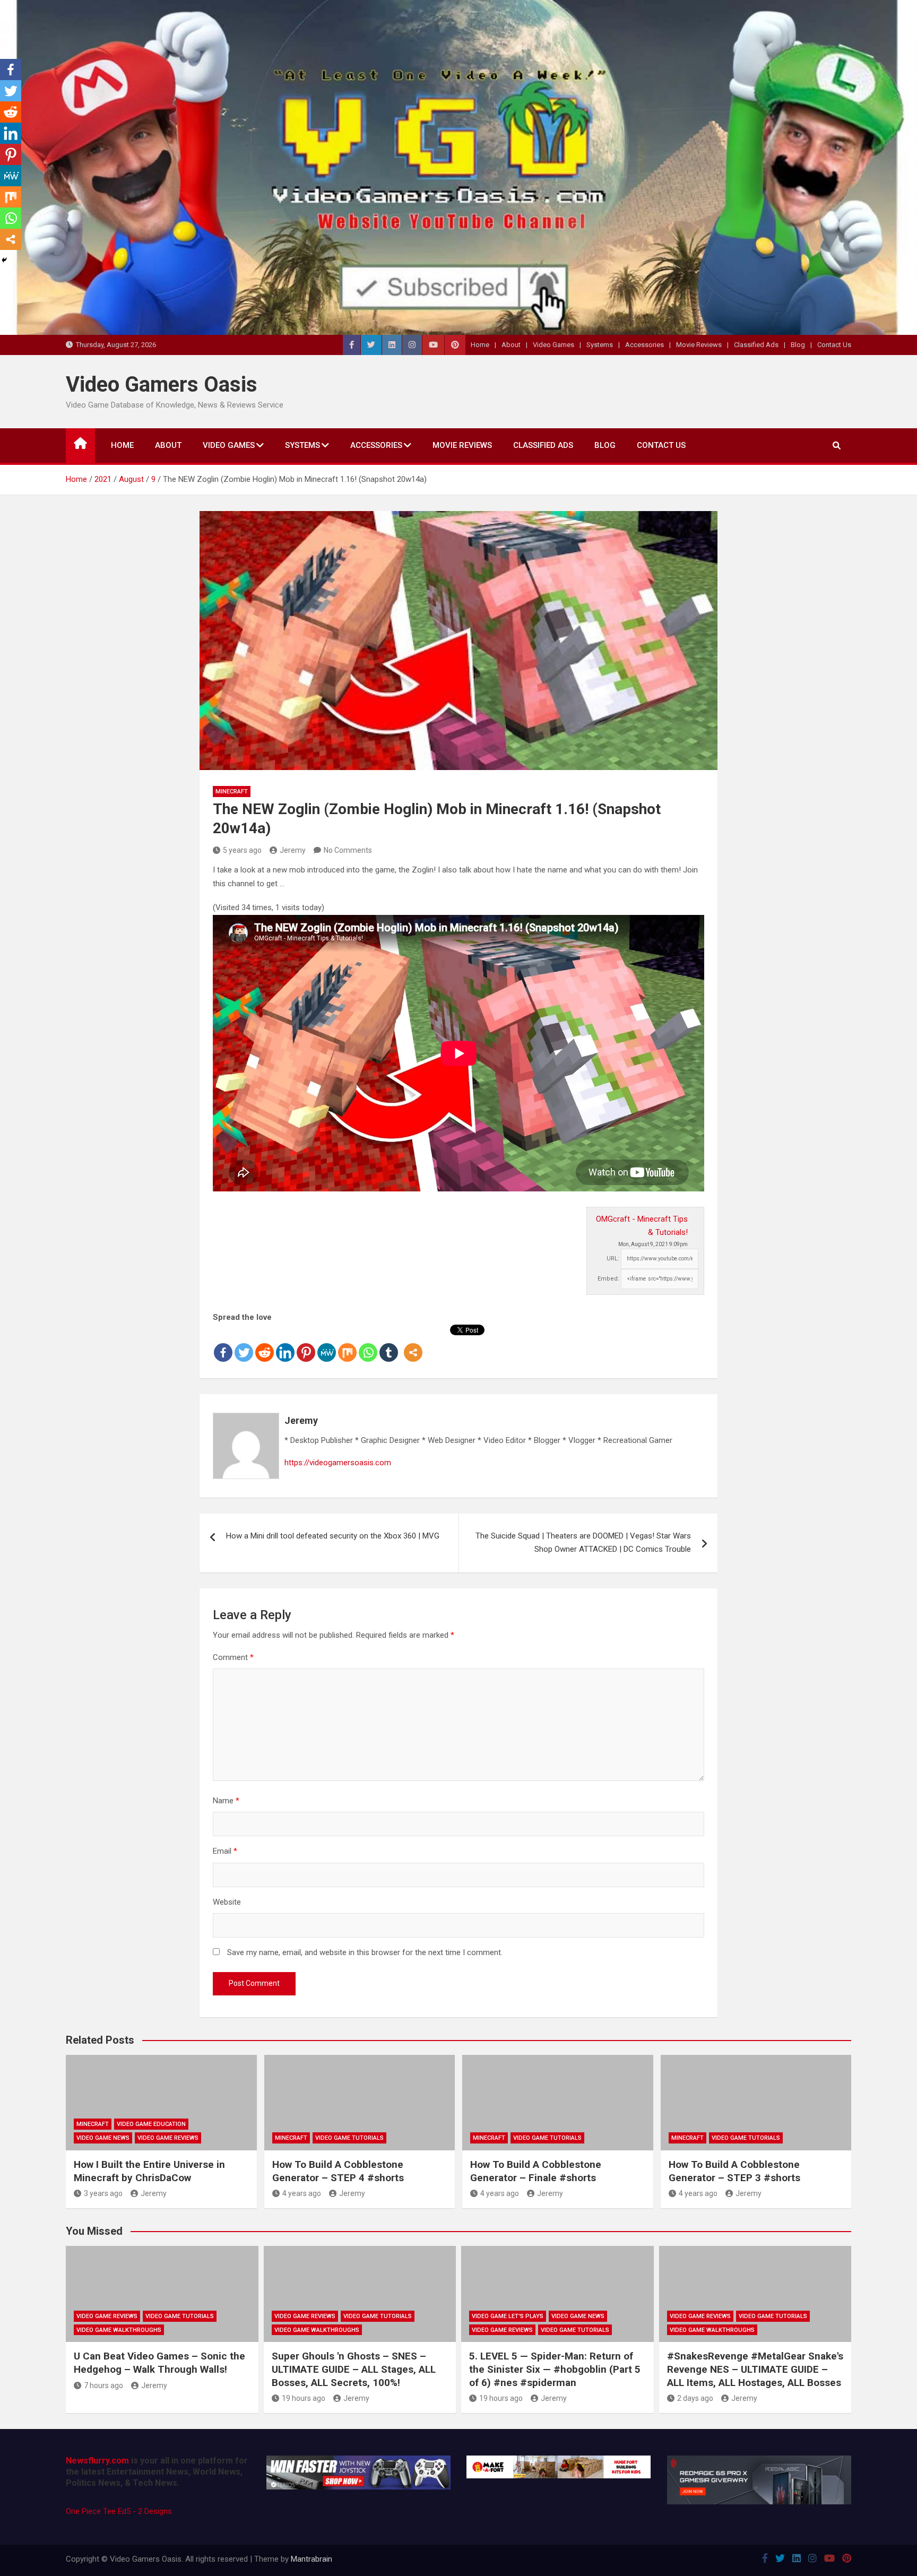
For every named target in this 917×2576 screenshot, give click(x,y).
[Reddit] (265, 1344)
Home (480, 345)
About (511, 345)
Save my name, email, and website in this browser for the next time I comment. (365, 1952)
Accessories (645, 345)
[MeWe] (327, 1344)
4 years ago (302, 2193)
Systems (600, 345)
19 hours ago (304, 2398)
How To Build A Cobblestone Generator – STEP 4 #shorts (338, 2171)
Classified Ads (756, 345)
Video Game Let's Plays (508, 2316)
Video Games (553, 345)
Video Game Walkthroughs (119, 2330)
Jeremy (293, 850)
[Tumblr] (389, 1344)
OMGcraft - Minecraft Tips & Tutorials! (642, 1226)
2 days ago (695, 2398)
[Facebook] (223, 1344)
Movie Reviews (699, 345)
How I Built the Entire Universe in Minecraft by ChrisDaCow (149, 2171)
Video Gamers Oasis (162, 384)
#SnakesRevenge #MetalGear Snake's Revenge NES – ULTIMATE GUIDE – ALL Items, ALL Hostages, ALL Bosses (755, 2369)
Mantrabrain (312, 2559)
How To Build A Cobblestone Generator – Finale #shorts (536, 2171)
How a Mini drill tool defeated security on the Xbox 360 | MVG (333, 1536)
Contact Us (834, 345)
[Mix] (347, 1344)
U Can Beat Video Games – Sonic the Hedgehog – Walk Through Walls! (159, 2363)
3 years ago (103, 2193)
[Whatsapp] (368, 1344)
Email (225, 1851)
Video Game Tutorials (349, 2138)
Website (227, 1902)
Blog (798, 345)
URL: (613, 1259)
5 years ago (242, 850)
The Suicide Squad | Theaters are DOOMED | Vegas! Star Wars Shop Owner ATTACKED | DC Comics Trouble (583, 1543)
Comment (233, 1657)
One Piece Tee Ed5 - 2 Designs (119, 2511)
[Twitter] (244, 1344)
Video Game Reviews (168, 2138)
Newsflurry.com (97, 2461)
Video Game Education (151, 2124)
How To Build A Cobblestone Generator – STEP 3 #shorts (734, 2171)
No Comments (348, 850)
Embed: (608, 1279)
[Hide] (4, 260)
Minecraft (232, 792)
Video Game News (103, 2138)
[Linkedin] (285, 1344)
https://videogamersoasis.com (338, 1463)
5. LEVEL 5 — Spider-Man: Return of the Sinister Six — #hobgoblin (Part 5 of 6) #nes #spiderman (555, 2369)
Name (226, 1801)
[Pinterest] (306, 1344)
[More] (413, 1344)
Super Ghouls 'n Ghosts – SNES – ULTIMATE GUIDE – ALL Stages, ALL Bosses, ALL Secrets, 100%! (354, 2369)
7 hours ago (103, 2385)
